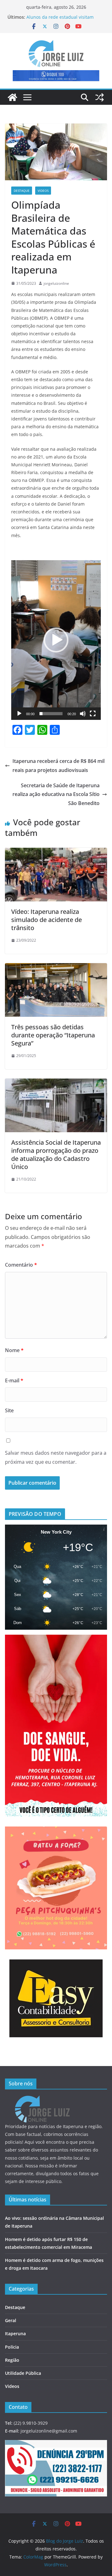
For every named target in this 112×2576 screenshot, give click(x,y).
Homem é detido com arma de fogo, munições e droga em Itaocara (64, 15)
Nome (14, 1350)
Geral (11, 2320)
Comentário (21, 1265)
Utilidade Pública (23, 2373)
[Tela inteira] (93, 714)
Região (12, 2360)
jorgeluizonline (56, 283)
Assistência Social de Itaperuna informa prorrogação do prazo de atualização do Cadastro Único (56, 1155)
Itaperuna (15, 2333)
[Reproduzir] (19, 714)
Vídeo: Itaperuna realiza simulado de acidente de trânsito (47, 920)
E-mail (14, 1380)
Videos (43, 191)
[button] (56, 640)
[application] (56, 640)
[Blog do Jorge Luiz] (12, 97)
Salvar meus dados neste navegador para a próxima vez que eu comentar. (56, 1457)
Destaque (22, 191)
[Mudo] (83, 714)
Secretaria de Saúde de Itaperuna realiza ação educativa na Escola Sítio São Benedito (56, 794)
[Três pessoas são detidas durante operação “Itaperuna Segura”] (56, 968)
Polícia (12, 2347)
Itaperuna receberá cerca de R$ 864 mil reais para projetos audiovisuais (58, 766)
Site (9, 1410)
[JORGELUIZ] (42, 2100)
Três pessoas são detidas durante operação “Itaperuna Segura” (53, 1035)
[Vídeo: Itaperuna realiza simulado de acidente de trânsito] (56, 852)
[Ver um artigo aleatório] (100, 97)
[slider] (51, 714)
